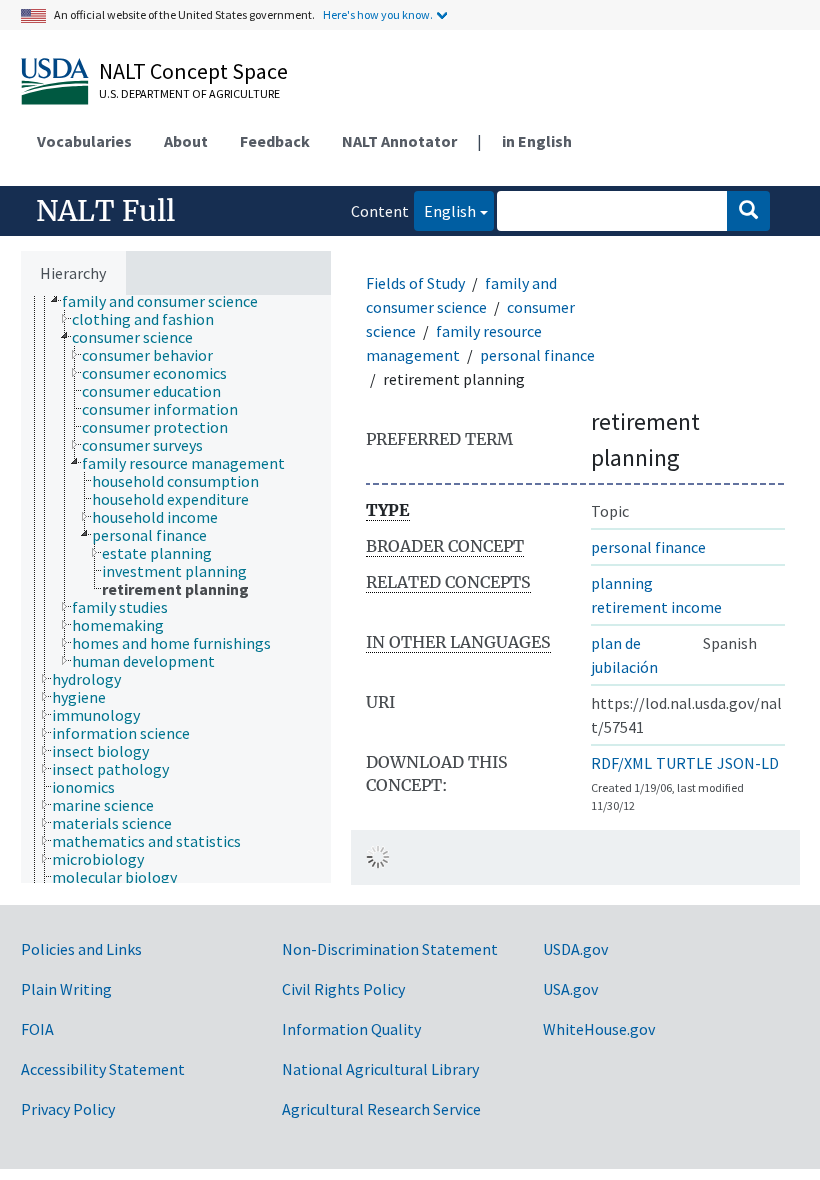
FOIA (37, 1029)
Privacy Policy (68, 1109)
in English (537, 141)
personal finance (537, 355)
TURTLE (684, 763)
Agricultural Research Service (381, 1109)
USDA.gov (575, 949)
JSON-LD (748, 763)
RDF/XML (621, 763)
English (445, 210)
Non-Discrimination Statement (390, 949)
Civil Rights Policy (343, 989)
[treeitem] (168, 301)
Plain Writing (66, 989)
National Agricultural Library (380, 1069)
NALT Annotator (399, 141)
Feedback (275, 141)
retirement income (656, 607)
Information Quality (351, 1029)
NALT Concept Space (193, 71)
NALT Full (105, 211)
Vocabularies (84, 141)
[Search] (748, 211)
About (186, 141)
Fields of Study (415, 283)
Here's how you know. (378, 14)
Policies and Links (81, 949)
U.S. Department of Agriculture (189, 93)
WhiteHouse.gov (599, 1029)
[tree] (176, 589)
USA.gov (570, 989)
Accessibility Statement (103, 1069)
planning (622, 583)
